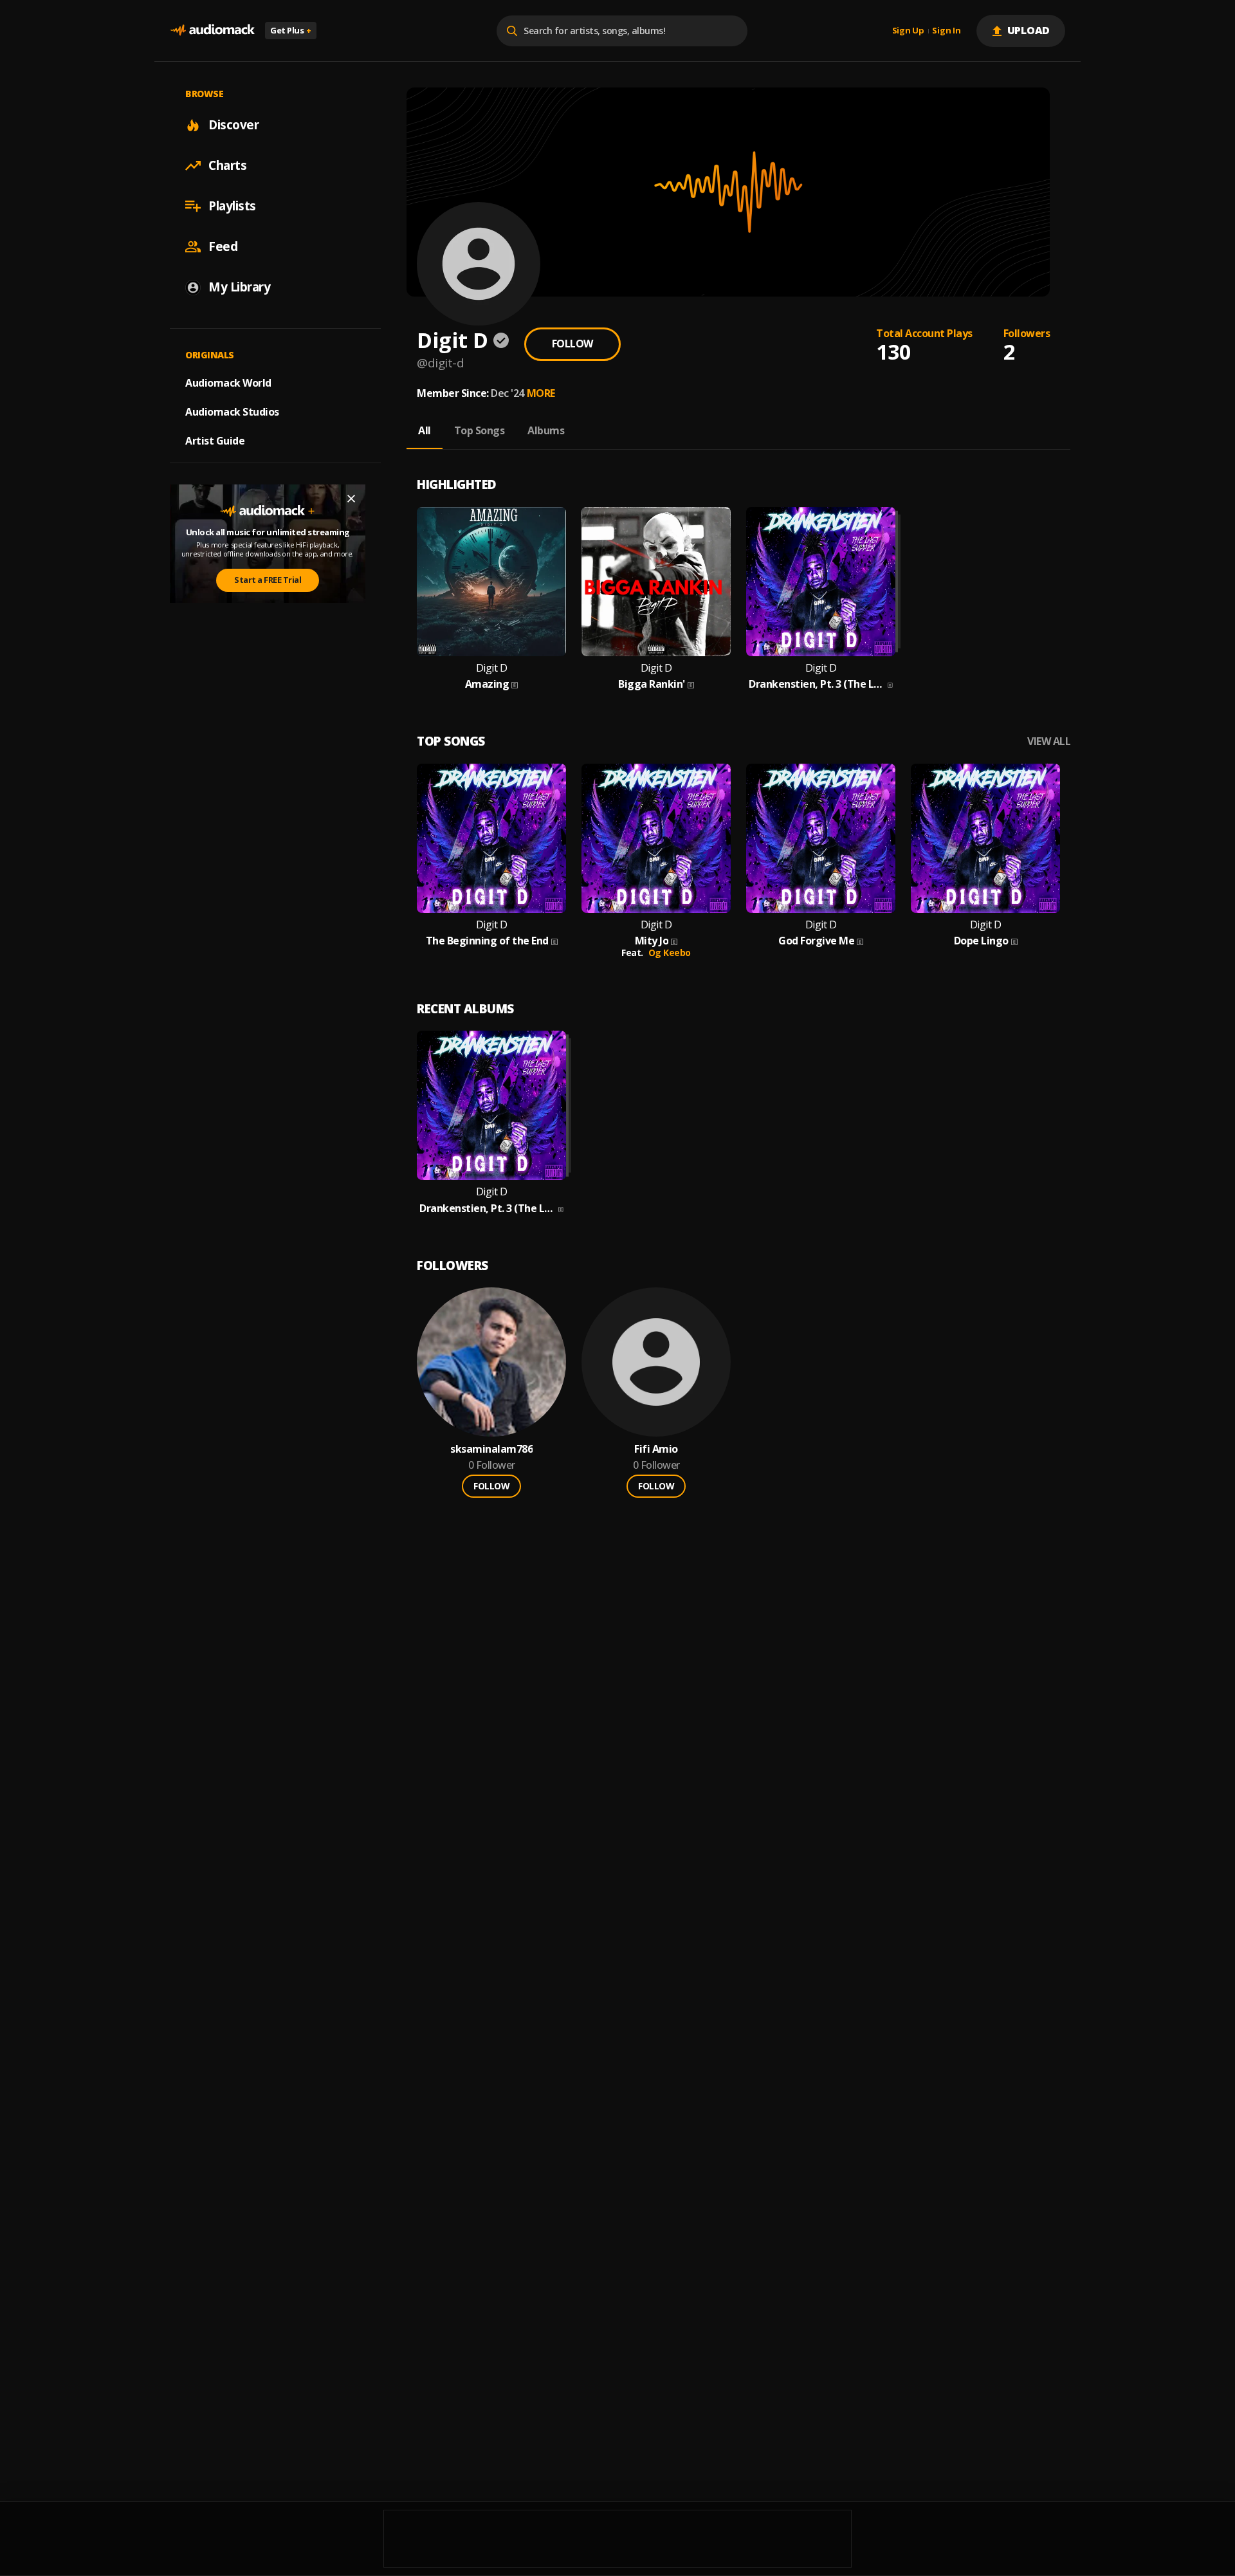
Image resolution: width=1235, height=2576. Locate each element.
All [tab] (425, 430)
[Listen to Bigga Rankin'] (656, 582)
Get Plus (291, 30)
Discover (233, 125)
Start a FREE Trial (268, 580)
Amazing (487, 684)
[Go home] (212, 31)
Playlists (232, 206)
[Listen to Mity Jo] (656, 838)
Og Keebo (670, 952)
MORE (541, 393)
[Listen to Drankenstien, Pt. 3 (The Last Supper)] (821, 582)
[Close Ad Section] (351, 499)
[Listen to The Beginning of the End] (491, 838)
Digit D (492, 668)
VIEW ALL (1049, 741)
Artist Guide (215, 441)
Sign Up (908, 31)
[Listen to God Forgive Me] (821, 838)
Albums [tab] (546, 430)
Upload (1029, 30)
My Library (239, 287)
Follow (572, 344)
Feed (223, 246)
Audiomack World (228, 383)
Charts (227, 165)
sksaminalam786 (491, 1449)
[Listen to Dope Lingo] (985, 838)
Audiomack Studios (232, 412)
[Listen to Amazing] (491, 582)
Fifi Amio (656, 1449)
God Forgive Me (816, 941)
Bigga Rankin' (652, 684)
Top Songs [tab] (480, 430)
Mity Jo (652, 941)
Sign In (946, 31)
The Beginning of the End (487, 941)
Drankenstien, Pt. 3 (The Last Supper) (817, 684)
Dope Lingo (981, 941)
